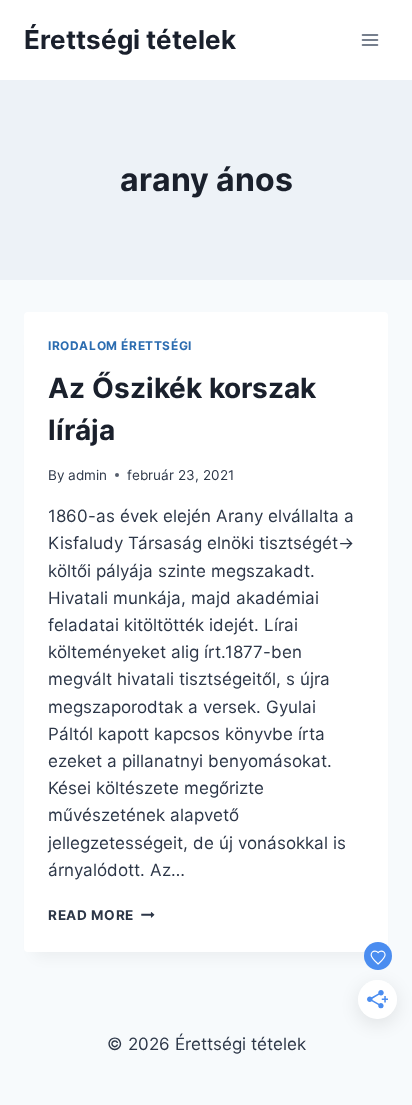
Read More (101, 915)
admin (87, 475)
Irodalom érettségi (120, 345)
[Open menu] (369, 39)
